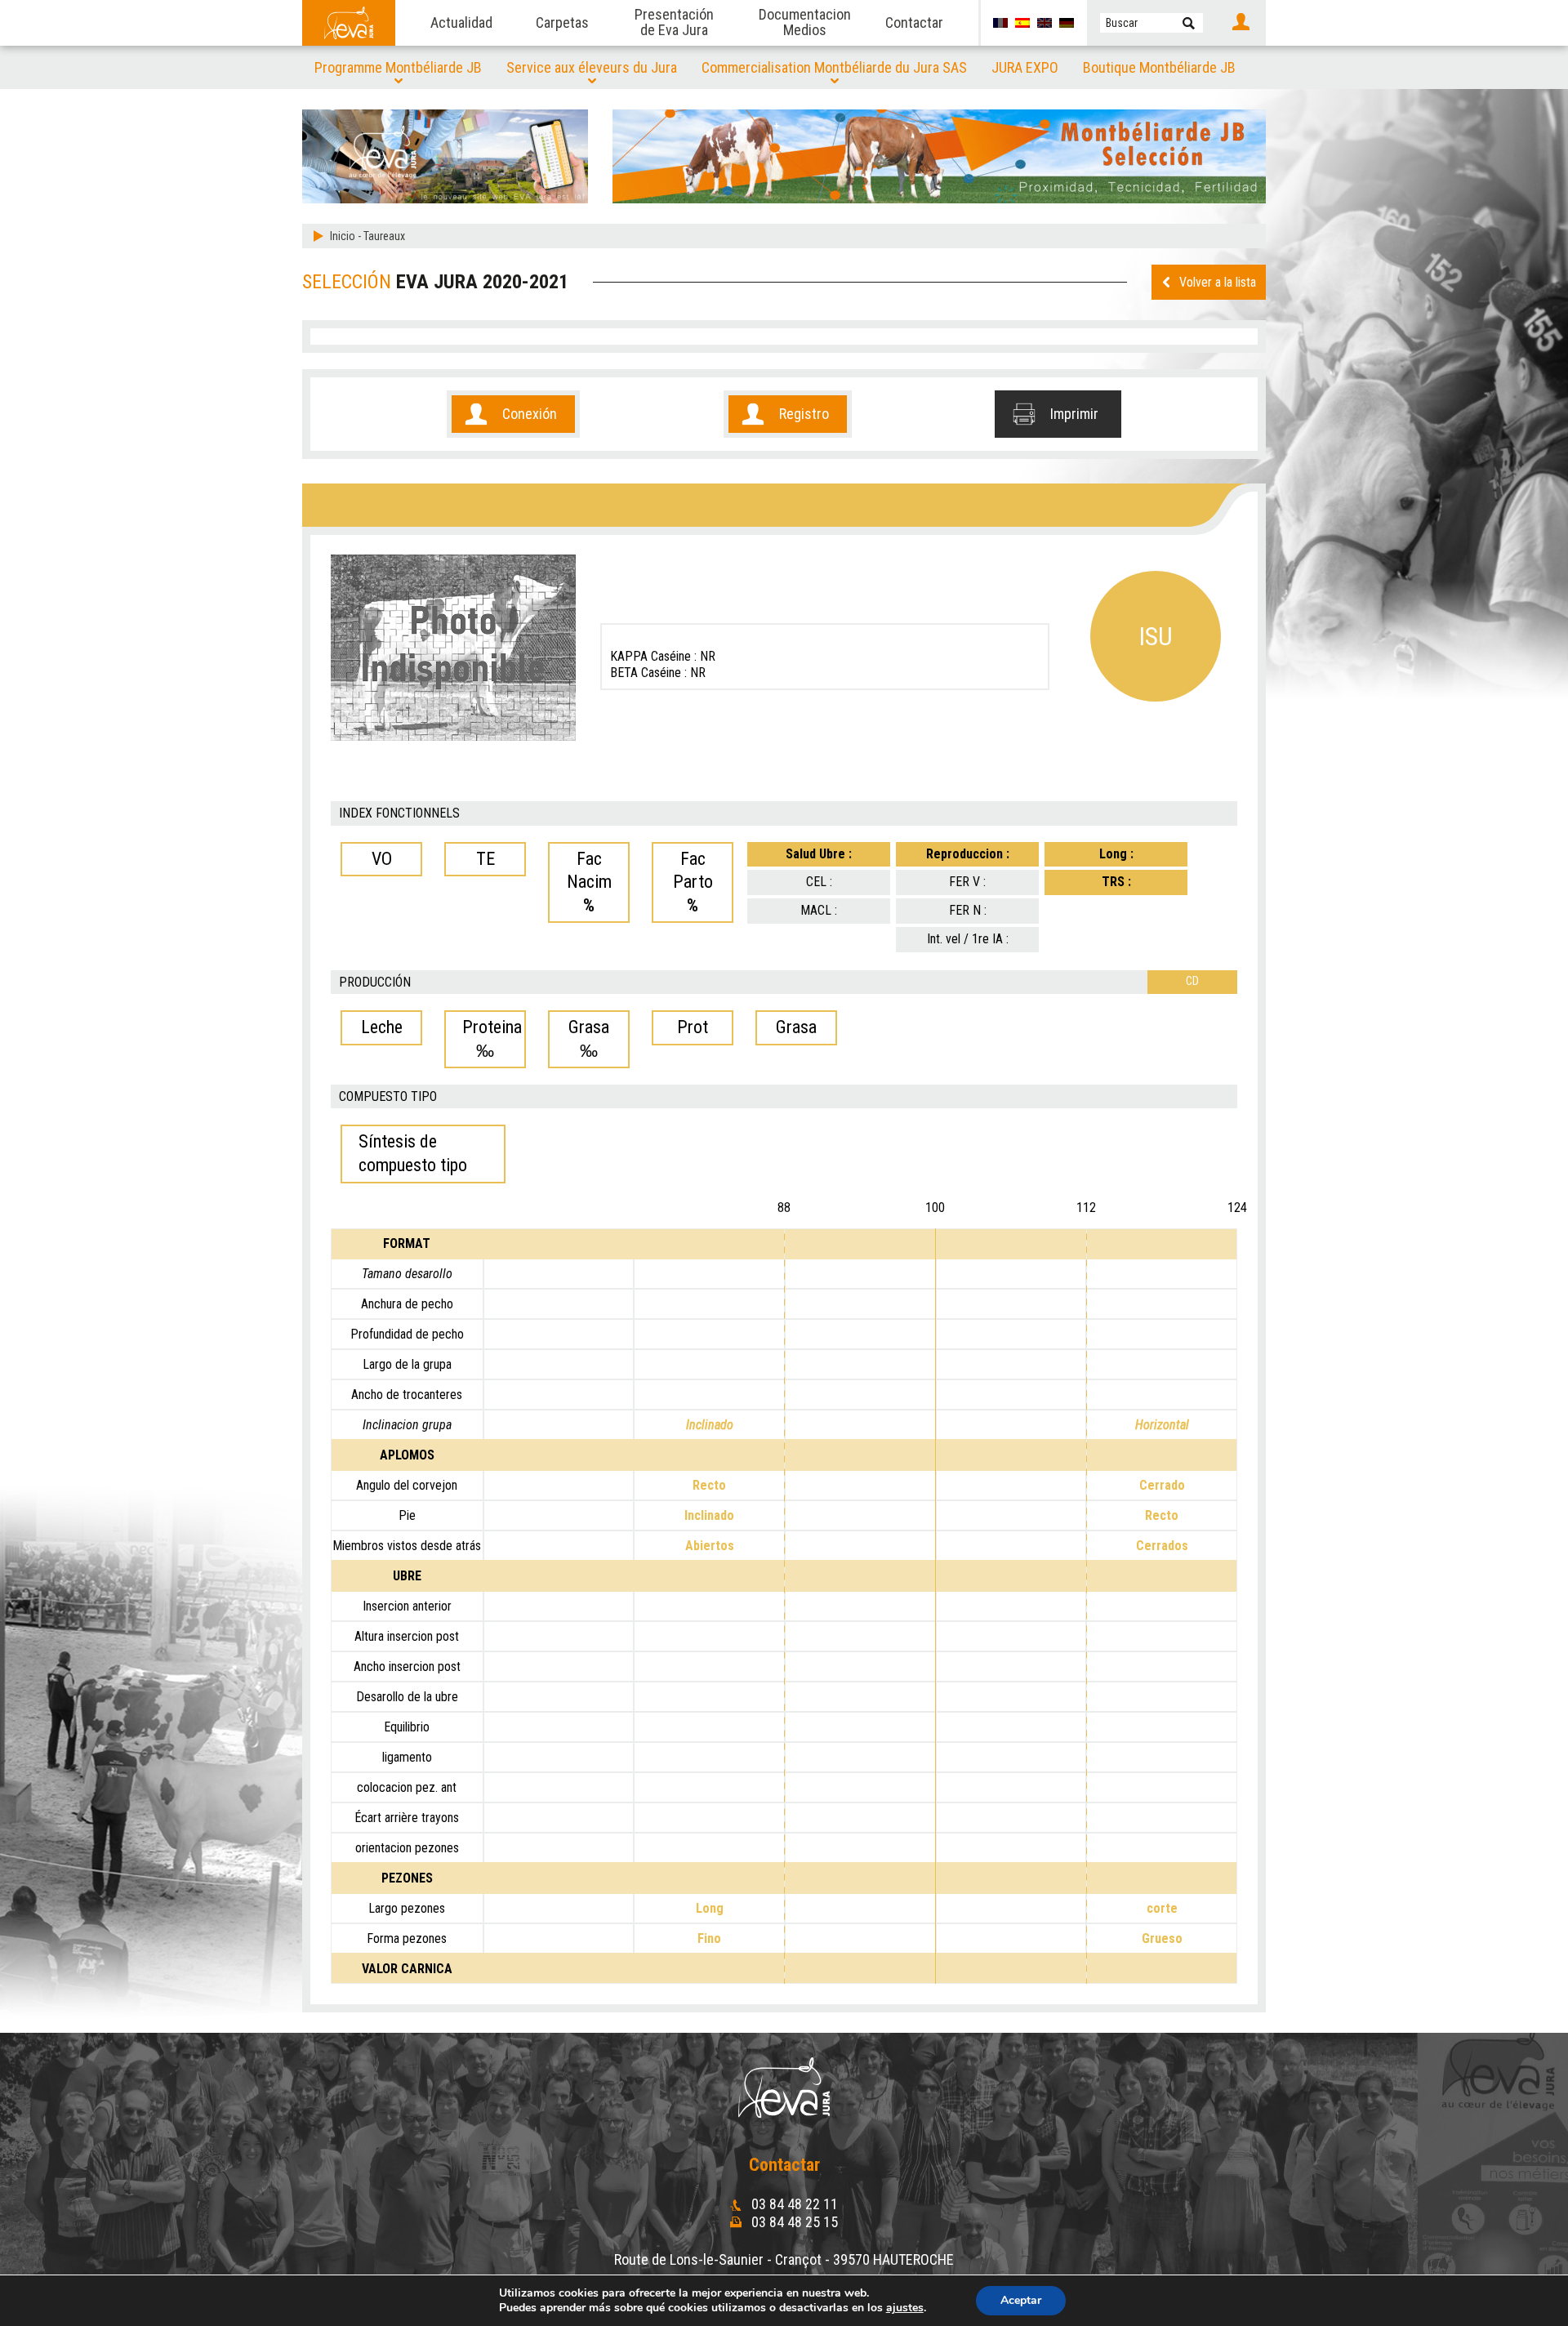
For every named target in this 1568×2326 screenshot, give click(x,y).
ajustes (905, 2308)
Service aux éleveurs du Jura (592, 67)
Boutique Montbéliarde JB (1159, 67)
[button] (1189, 23)
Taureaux (384, 236)
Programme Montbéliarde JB (398, 67)
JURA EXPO (1025, 67)
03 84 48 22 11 (793, 2204)
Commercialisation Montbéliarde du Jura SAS (834, 67)
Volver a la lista (1218, 282)
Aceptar (1021, 2300)
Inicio (343, 236)
